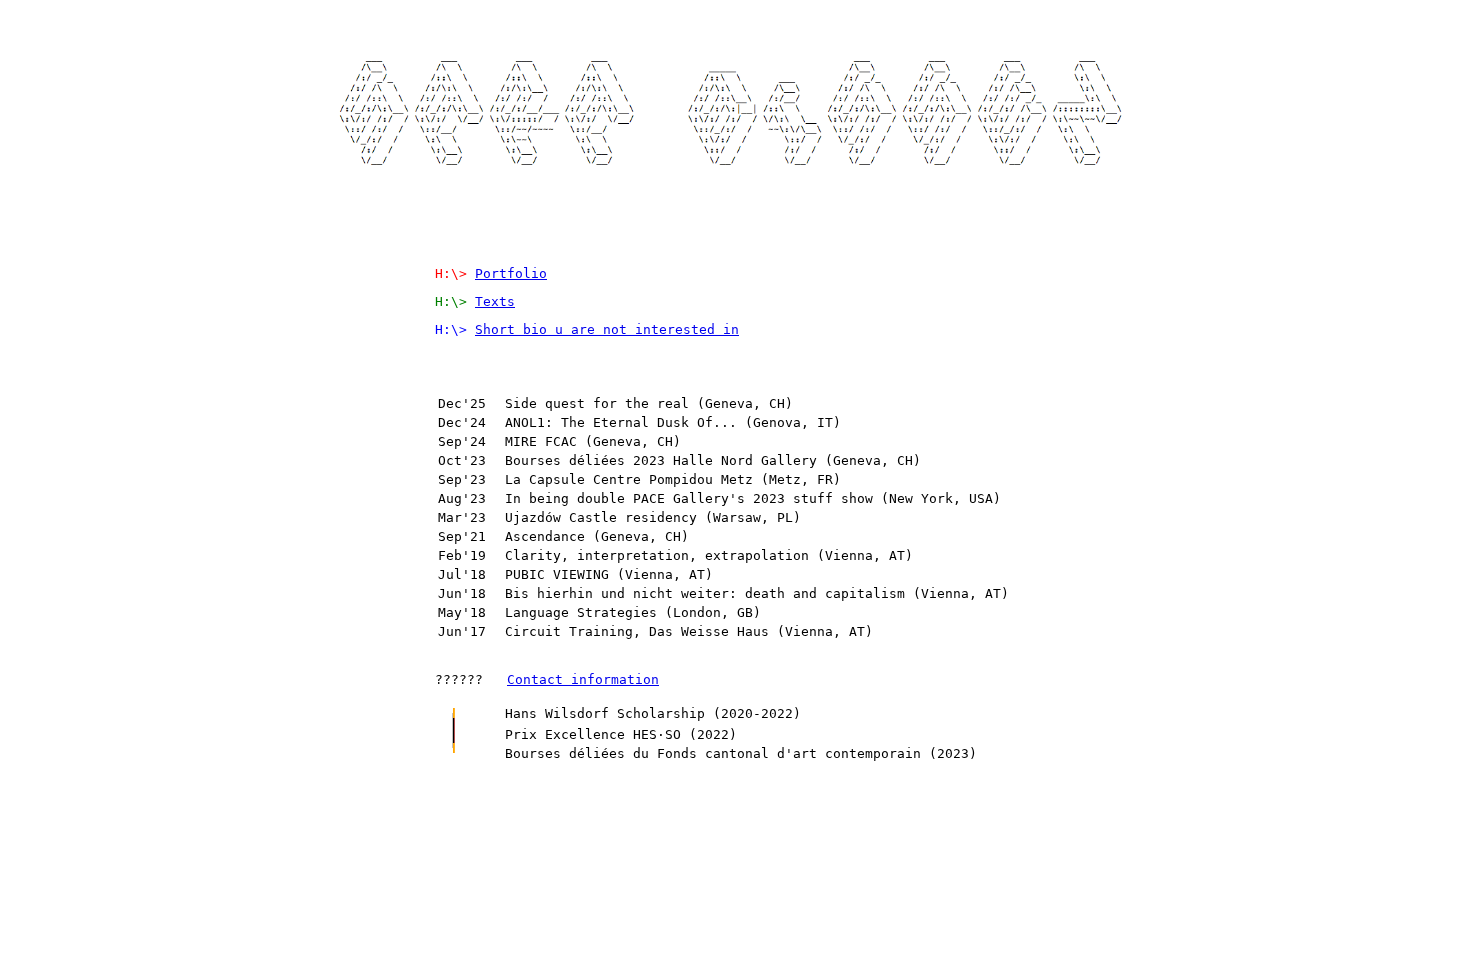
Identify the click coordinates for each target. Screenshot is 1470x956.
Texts (495, 301)
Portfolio (511, 273)
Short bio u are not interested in (607, 329)
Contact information (583, 679)
